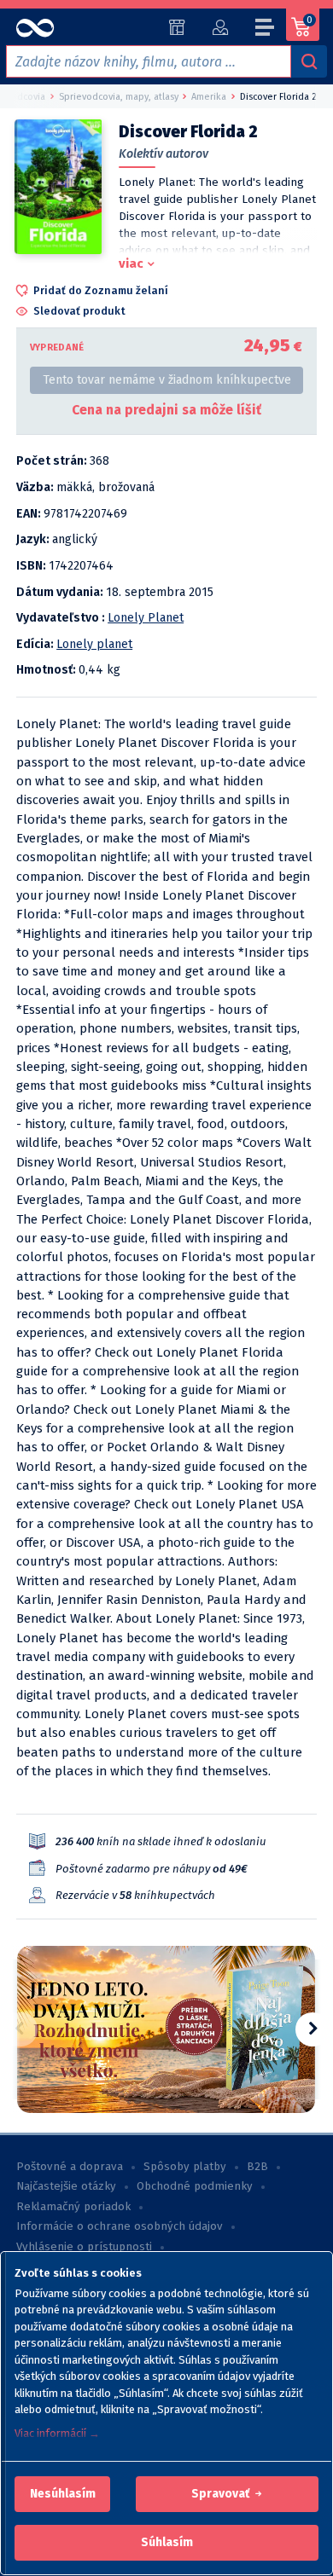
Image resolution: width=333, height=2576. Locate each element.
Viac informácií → (57, 2433)
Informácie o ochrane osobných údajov (120, 2226)
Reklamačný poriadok (73, 2207)
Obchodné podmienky (195, 2186)
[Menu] (266, 30)
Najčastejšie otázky (66, 2186)
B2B (257, 2167)
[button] (63, 2494)
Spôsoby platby (185, 2167)
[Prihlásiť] (220, 27)
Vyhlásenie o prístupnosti (84, 2247)
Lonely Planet (146, 618)
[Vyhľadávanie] (309, 61)
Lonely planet (94, 644)
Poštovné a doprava (70, 2167)
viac (131, 263)
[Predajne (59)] (177, 27)
